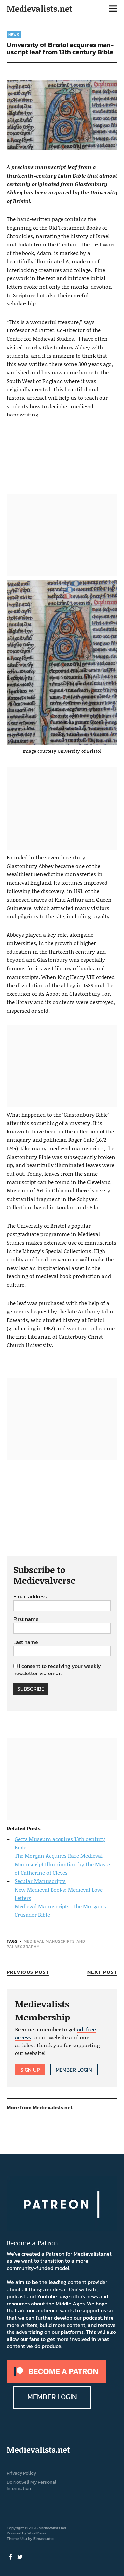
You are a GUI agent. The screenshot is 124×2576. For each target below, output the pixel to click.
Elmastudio (43, 2539)
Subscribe (31, 1689)
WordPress (37, 2533)
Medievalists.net (40, 8)
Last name (26, 1642)
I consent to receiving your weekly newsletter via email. (57, 1670)
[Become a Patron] (56, 2381)
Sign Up (30, 2070)
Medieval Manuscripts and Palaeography (46, 1944)
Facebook (11, 2556)
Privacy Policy (21, 2473)
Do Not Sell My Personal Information (31, 2485)
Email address (30, 1597)
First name (26, 1619)
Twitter (21, 2556)
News (14, 35)
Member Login (74, 2070)
